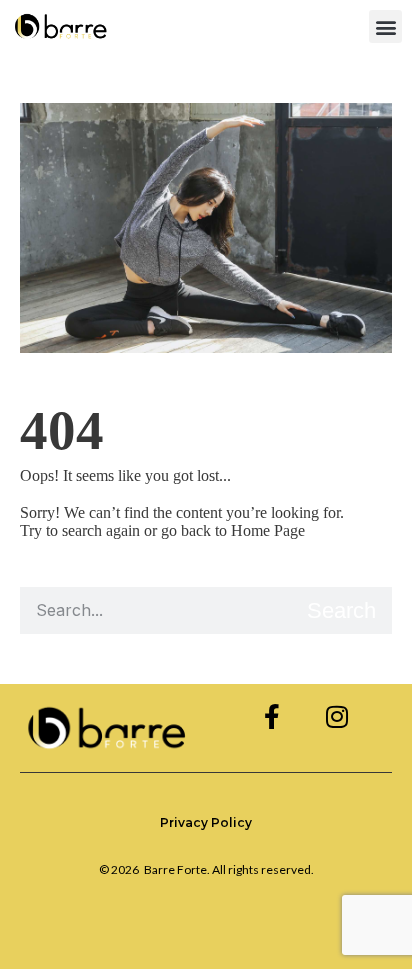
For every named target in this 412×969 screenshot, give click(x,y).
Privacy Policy (206, 822)
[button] (385, 26)
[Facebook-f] (271, 716)
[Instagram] (336, 716)
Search (341, 610)
